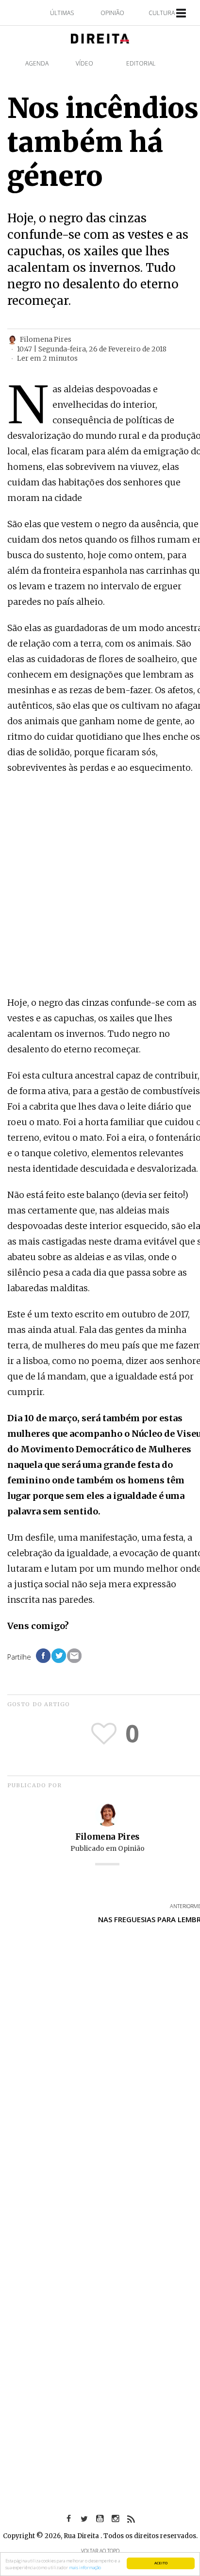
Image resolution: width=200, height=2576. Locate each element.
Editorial (141, 63)
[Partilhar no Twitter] (59, 1656)
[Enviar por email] (74, 1656)
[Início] (100, 38)
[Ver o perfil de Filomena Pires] (107, 1814)
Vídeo (84, 63)
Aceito (161, 2563)
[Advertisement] (100, 886)
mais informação (85, 2568)
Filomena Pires (107, 1837)
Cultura (162, 13)
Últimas (62, 13)
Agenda (37, 63)
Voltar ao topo (100, 2551)
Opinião (112, 13)
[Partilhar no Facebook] (43, 1656)
